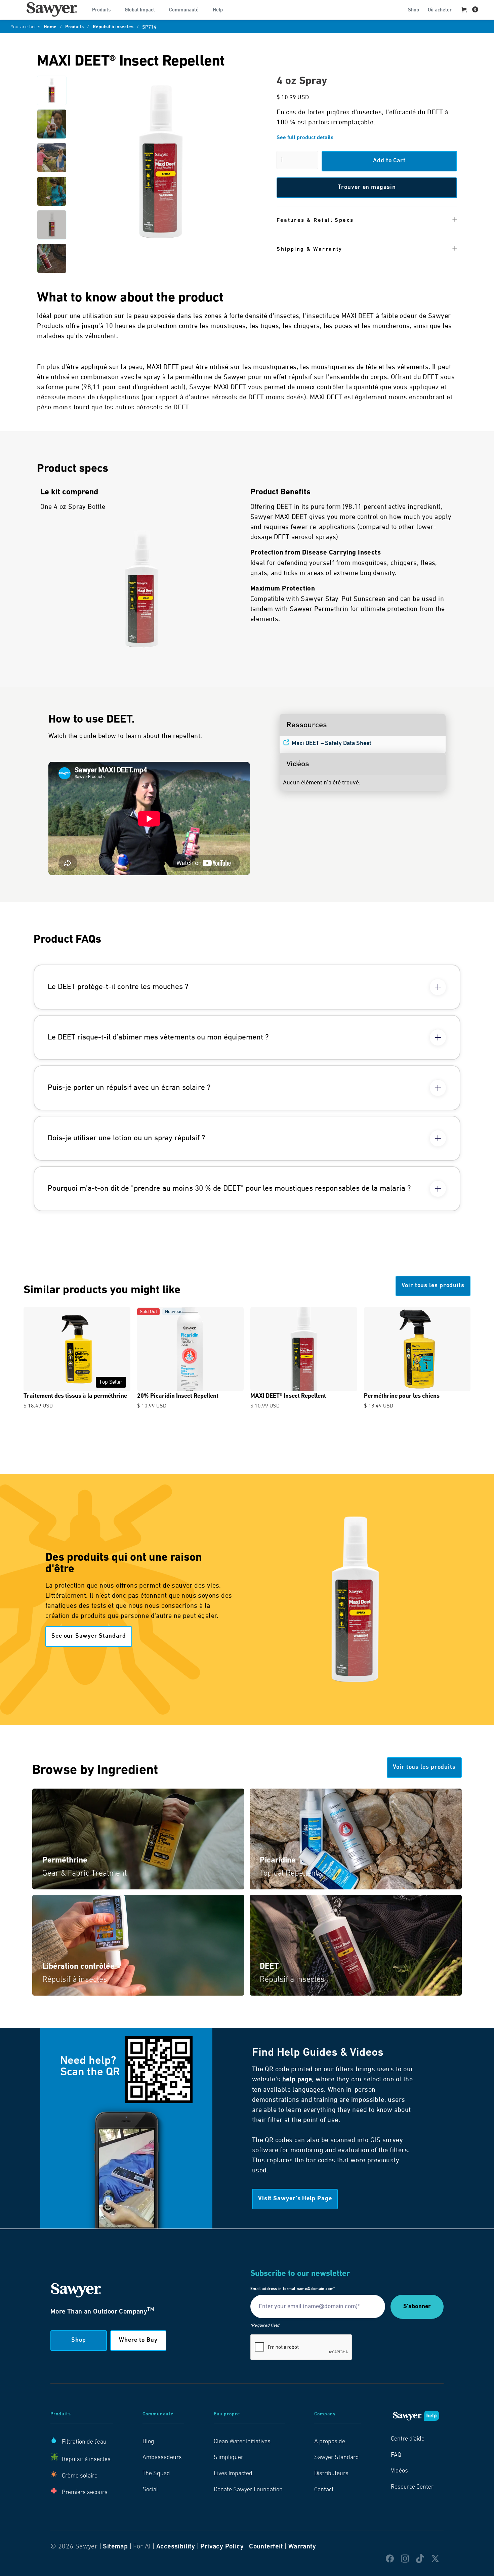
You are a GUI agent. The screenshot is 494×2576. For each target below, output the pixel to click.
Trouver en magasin (367, 188)
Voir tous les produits (433, 1286)
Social (150, 2490)
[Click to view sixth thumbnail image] (52, 258)
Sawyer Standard (337, 2458)
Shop (414, 10)
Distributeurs (331, 2474)
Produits (74, 27)
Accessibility (176, 2547)
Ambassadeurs (162, 2458)
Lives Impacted (233, 2474)
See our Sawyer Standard (89, 1636)
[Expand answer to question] (438, 987)
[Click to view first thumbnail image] (52, 90)
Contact (324, 2490)
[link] (52, 9)
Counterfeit (266, 2547)
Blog (148, 2442)
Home (50, 27)
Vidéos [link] (399, 2471)
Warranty (302, 2547)
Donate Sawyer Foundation (248, 2490)
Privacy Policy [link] (222, 2547)
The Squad (156, 2474)
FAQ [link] (396, 2455)
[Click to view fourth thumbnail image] (52, 191)
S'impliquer (229, 2458)
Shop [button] (79, 2340)
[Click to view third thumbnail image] (52, 158)
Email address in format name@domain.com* (293, 2289)
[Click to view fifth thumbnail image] (52, 225)
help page (297, 2080)
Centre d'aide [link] (408, 2439)
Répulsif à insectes (113, 27)
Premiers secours (85, 2493)
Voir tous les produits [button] (424, 1767)
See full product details (305, 138)
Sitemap (115, 2547)
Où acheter (440, 10)
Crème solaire (80, 2476)
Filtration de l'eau (84, 2442)
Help (218, 10)
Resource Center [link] (412, 2487)
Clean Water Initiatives (242, 2442)
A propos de (330, 2442)
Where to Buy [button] (138, 2340)
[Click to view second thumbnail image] (52, 124)
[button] (104, 9)
